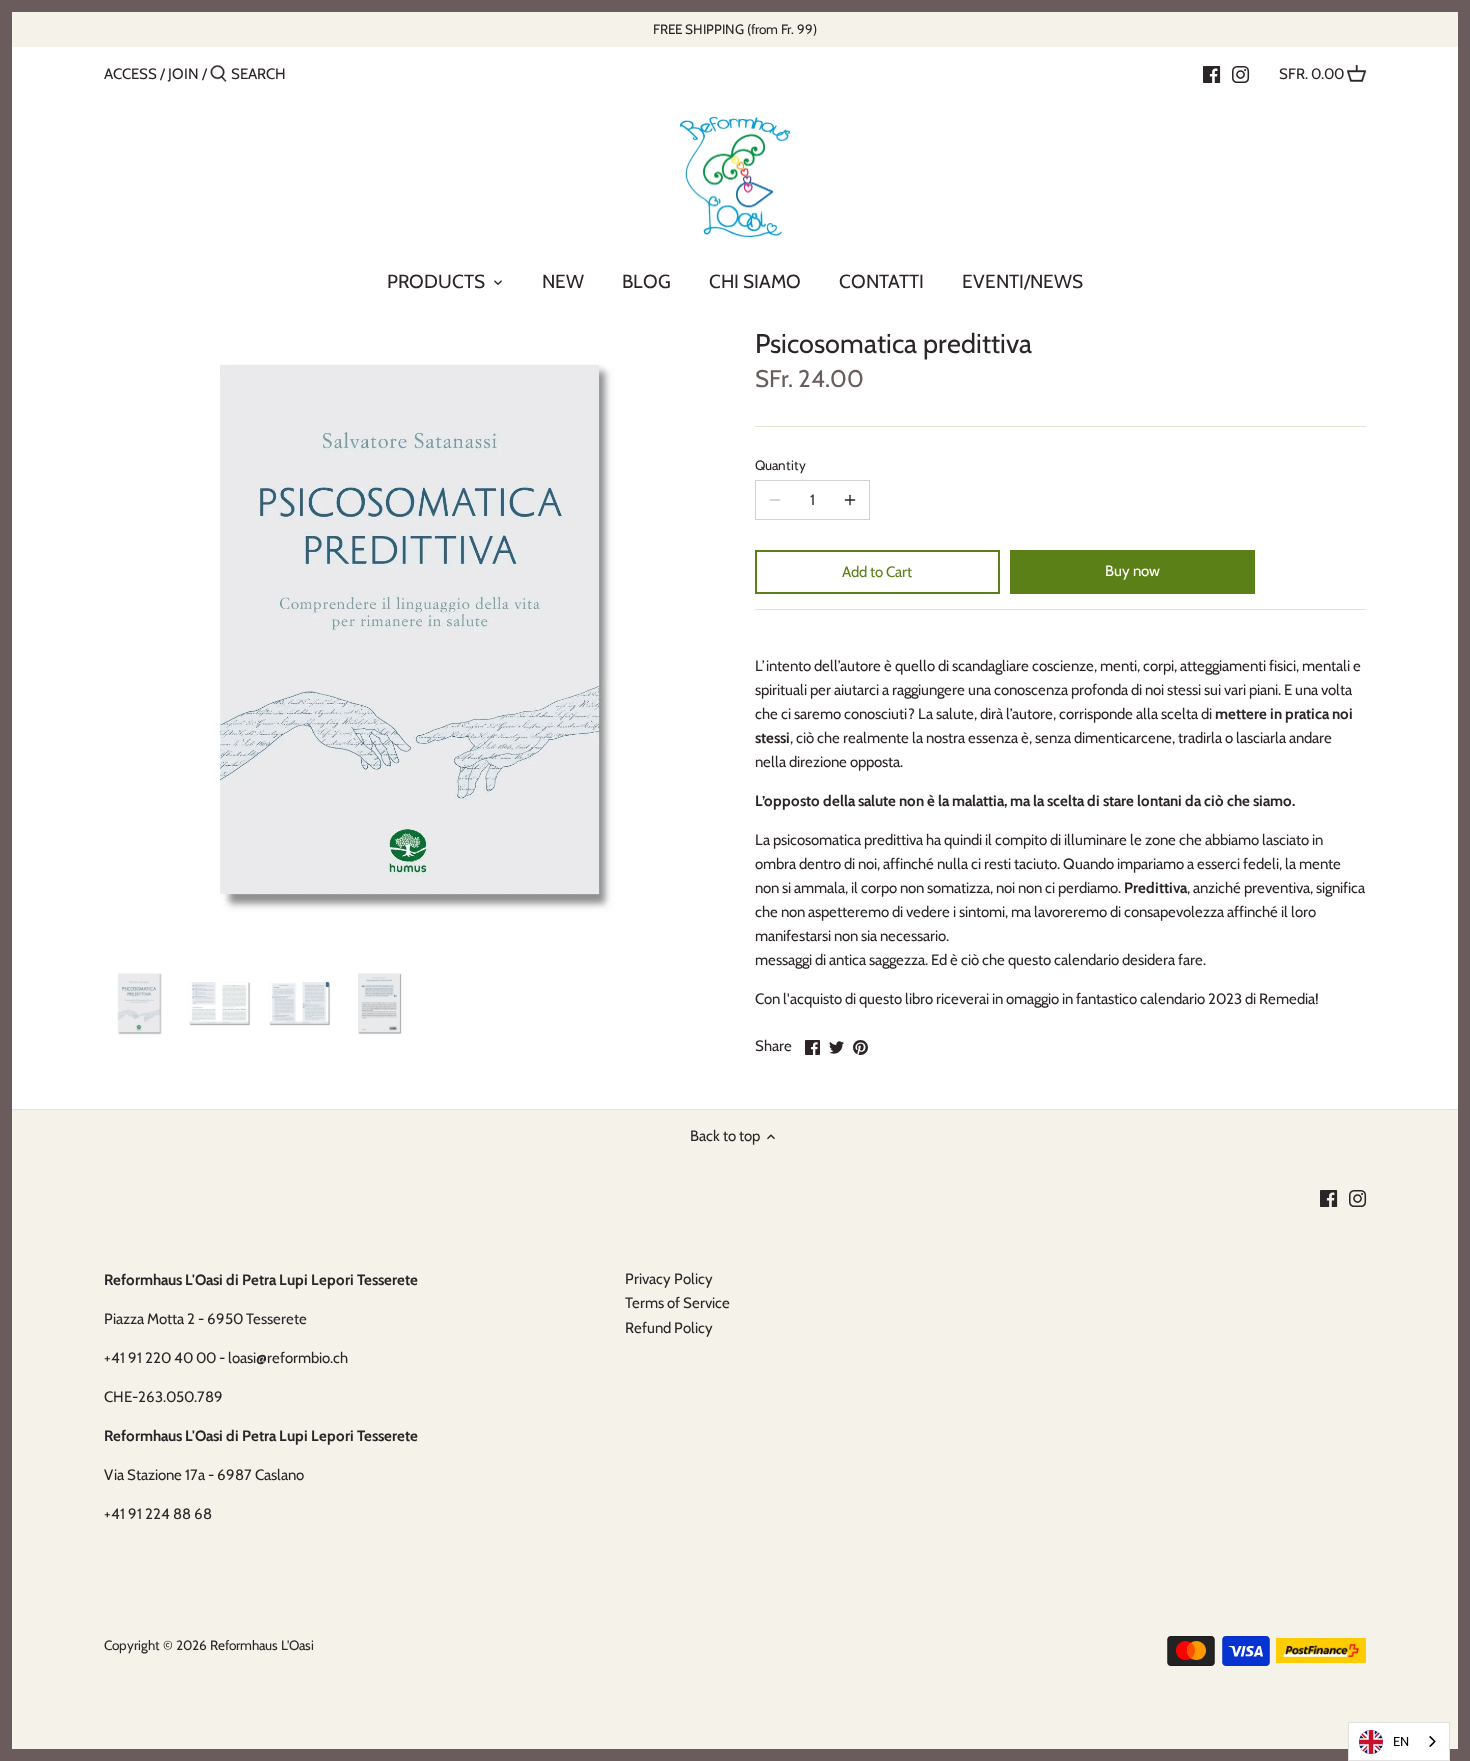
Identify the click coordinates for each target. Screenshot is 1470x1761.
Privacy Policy (669, 1279)
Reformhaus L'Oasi (262, 1645)
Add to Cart (877, 572)
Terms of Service (677, 1303)
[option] (139, 1003)
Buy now (1132, 571)
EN (1401, 1741)
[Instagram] (1240, 73)
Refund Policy (669, 1328)
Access (130, 74)
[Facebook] (1211, 73)
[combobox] (1399, 1741)
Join (183, 74)
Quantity (780, 465)
